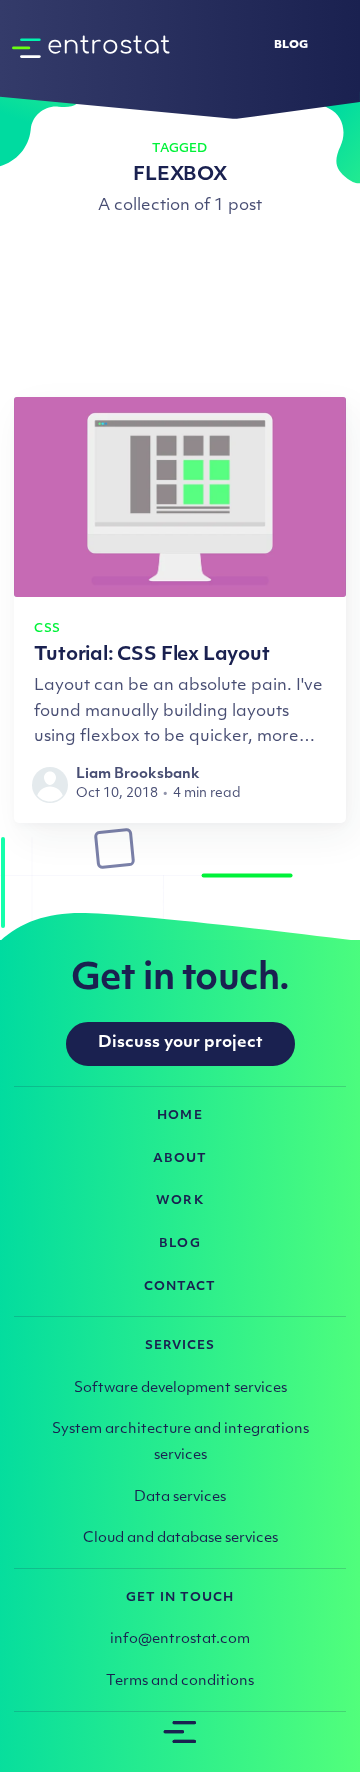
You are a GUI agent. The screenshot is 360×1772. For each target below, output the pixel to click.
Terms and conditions (180, 1681)
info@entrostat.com (180, 1639)
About (180, 1159)
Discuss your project (180, 1043)
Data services (180, 1497)
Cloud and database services (180, 1538)
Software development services (180, 1388)
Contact (180, 1287)
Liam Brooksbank (138, 774)
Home (179, 1116)
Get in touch (180, 1598)
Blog (291, 45)
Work (179, 1201)
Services (180, 1346)
